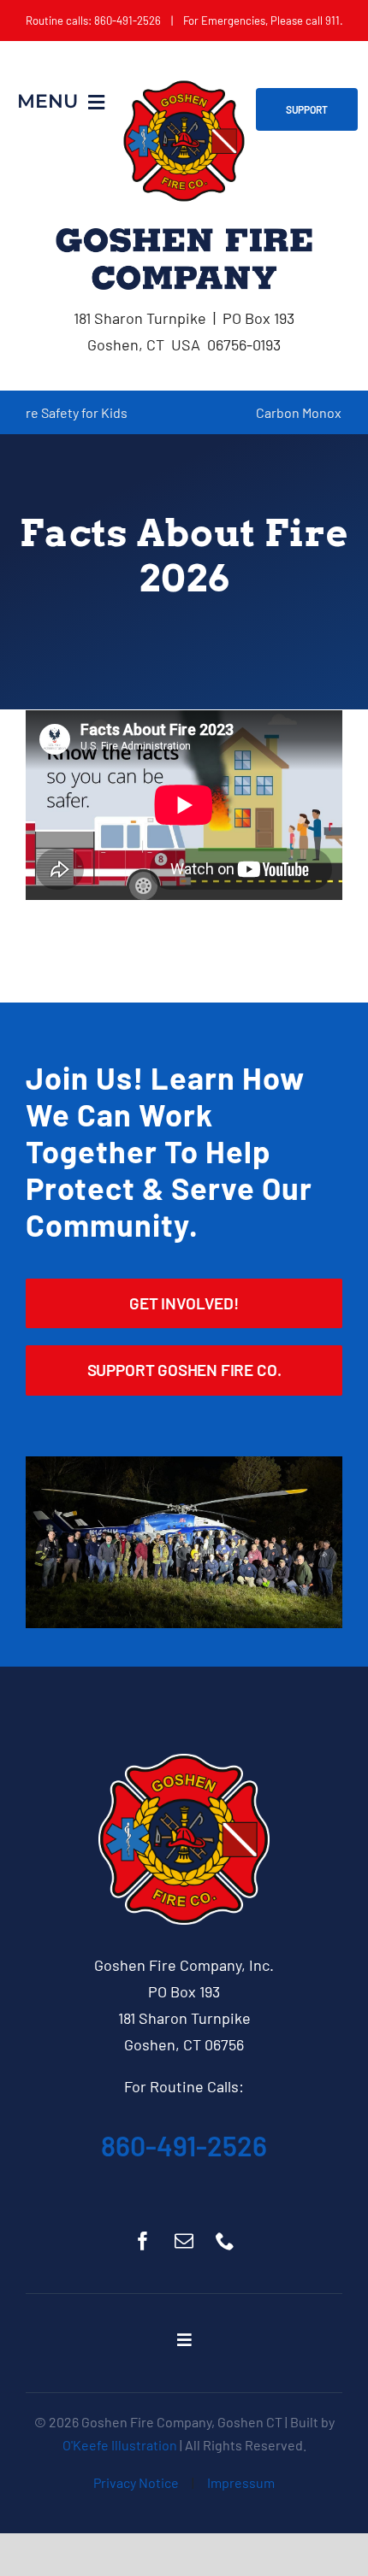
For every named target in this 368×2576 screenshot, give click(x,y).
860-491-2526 (184, 2145)
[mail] (184, 2241)
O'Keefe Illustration (120, 2445)
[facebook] (143, 2241)
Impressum (241, 2482)
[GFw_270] (184, 1761)
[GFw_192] (184, 87)
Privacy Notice (136, 2482)
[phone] (225, 2241)
